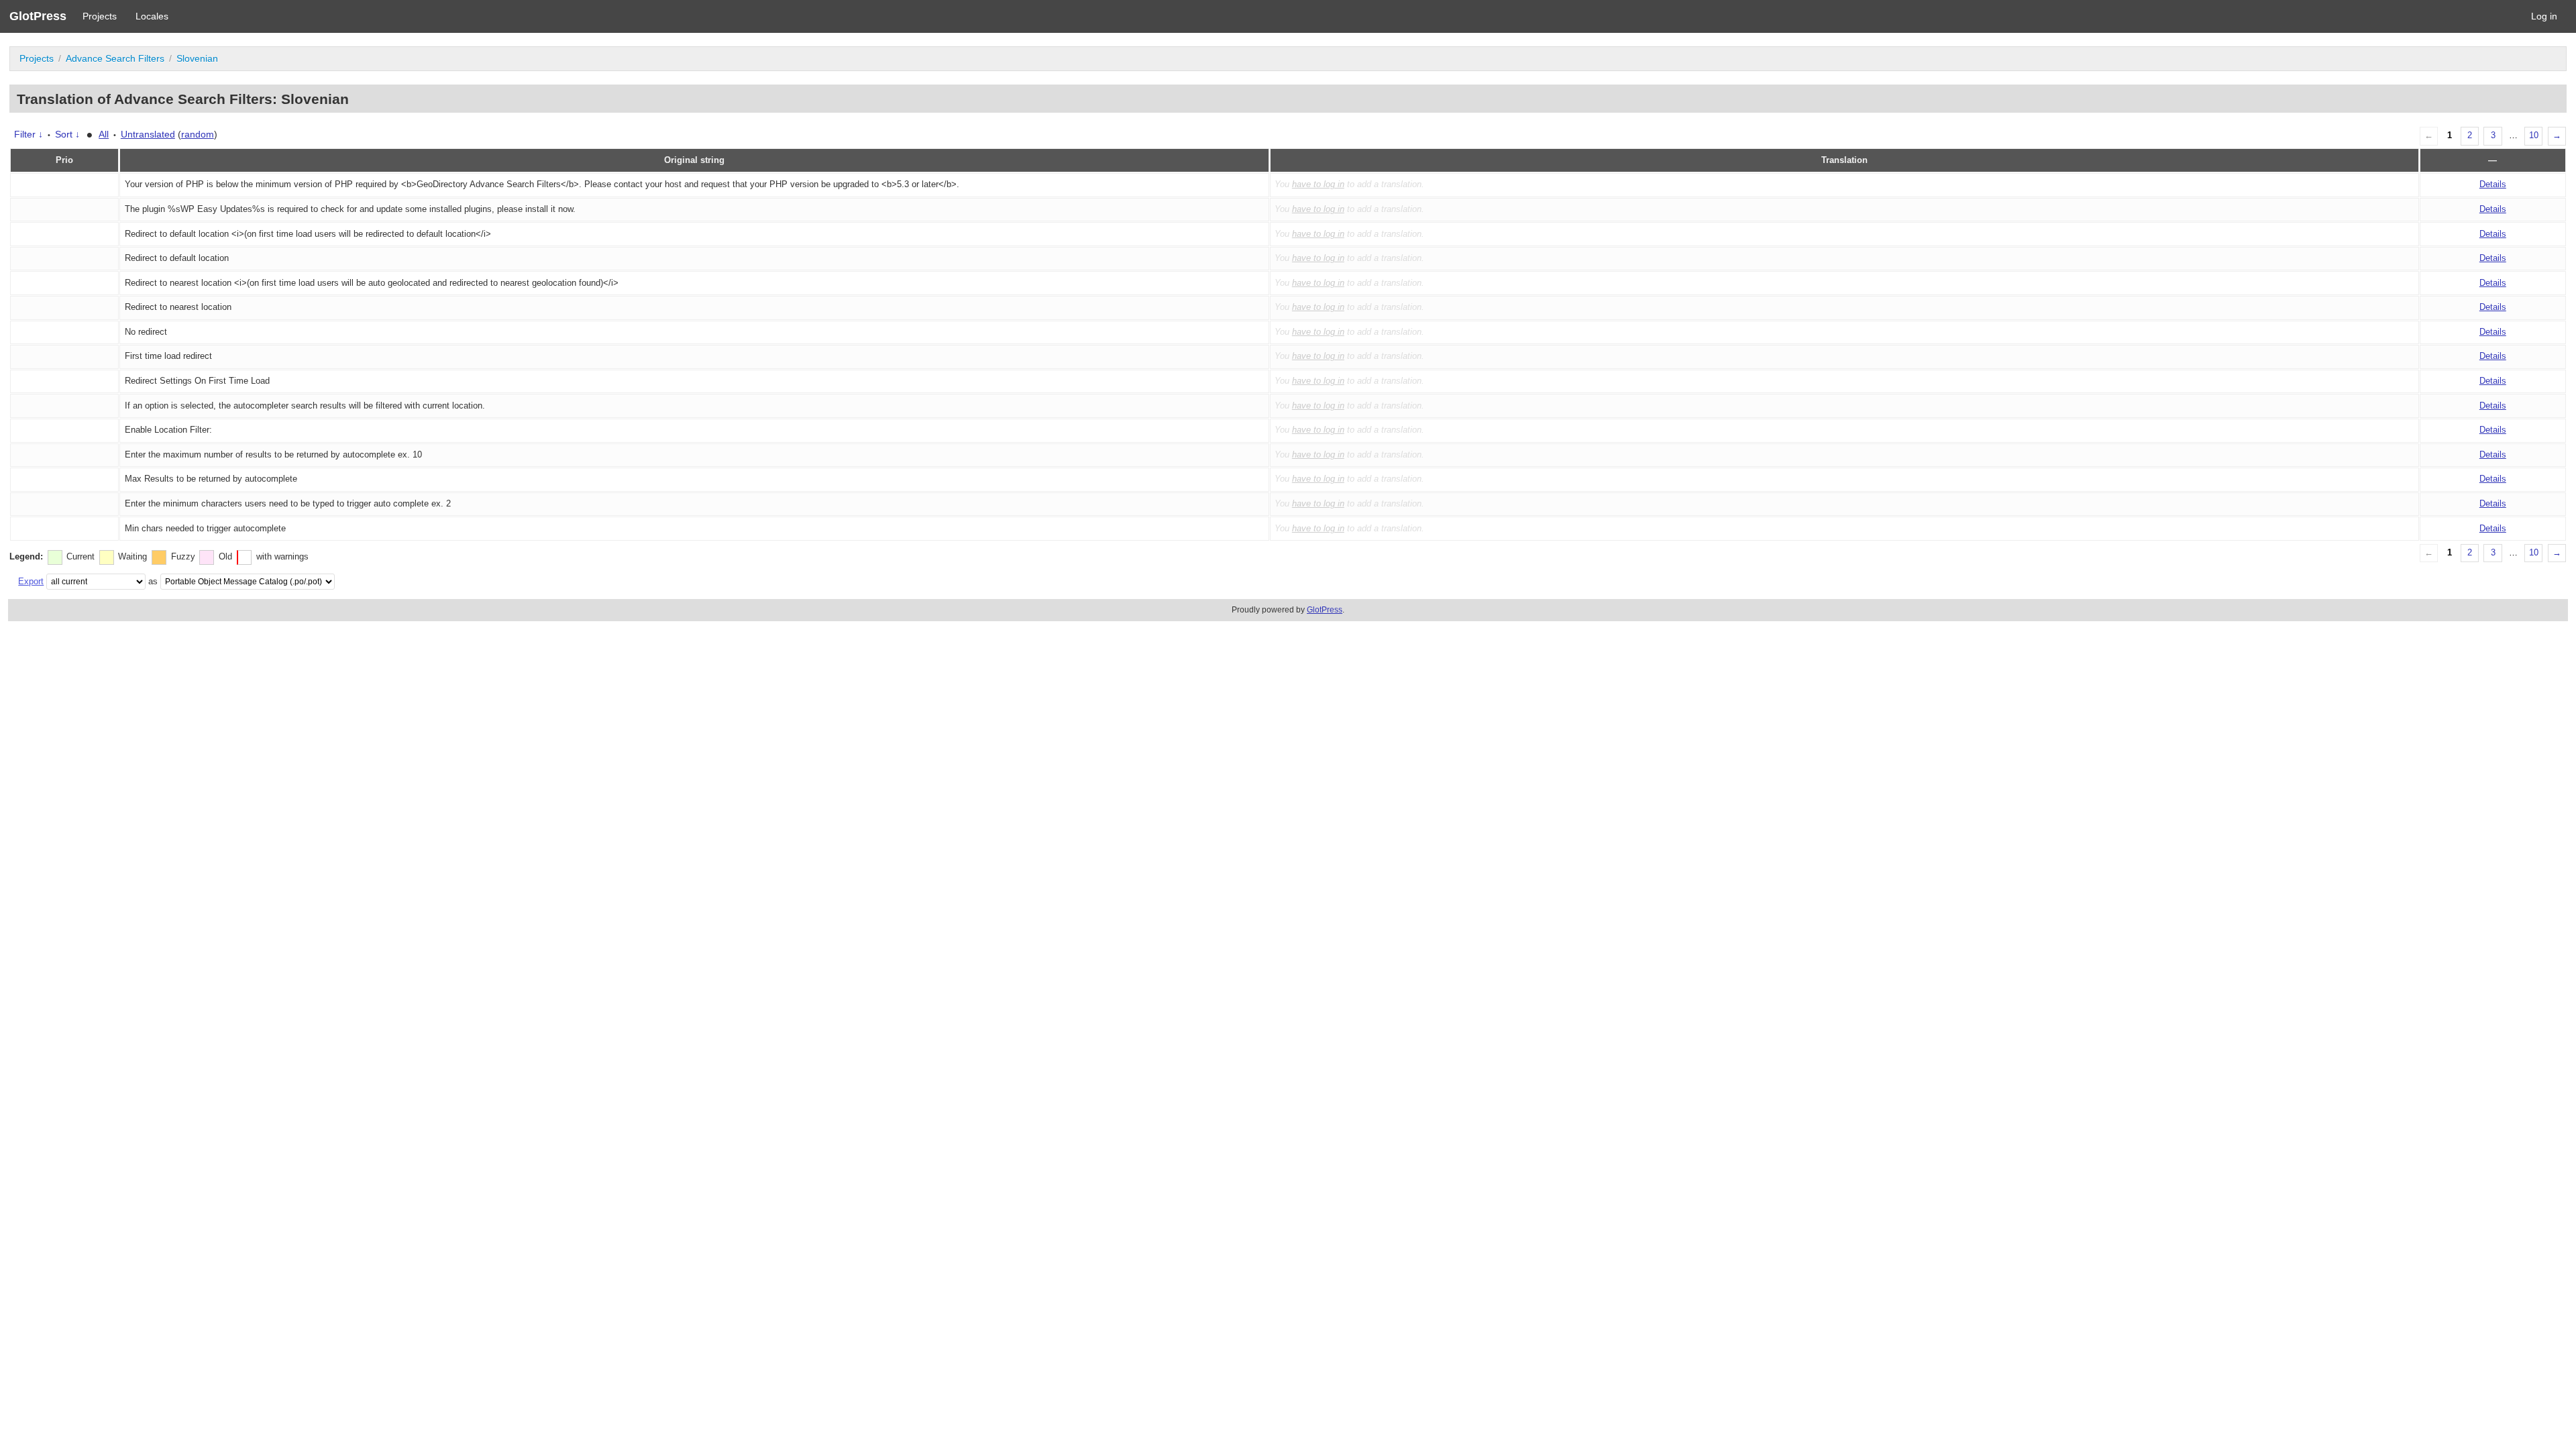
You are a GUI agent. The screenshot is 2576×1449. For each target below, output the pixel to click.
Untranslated (148, 134)
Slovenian (197, 58)
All (104, 134)
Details (2493, 184)
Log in (2544, 16)
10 (2534, 136)
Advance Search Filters (115, 58)
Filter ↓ (29, 134)
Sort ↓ (67, 134)
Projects (100, 16)
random (198, 134)
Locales (152, 16)
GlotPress (38, 16)
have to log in (1318, 184)
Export (31, 581)
